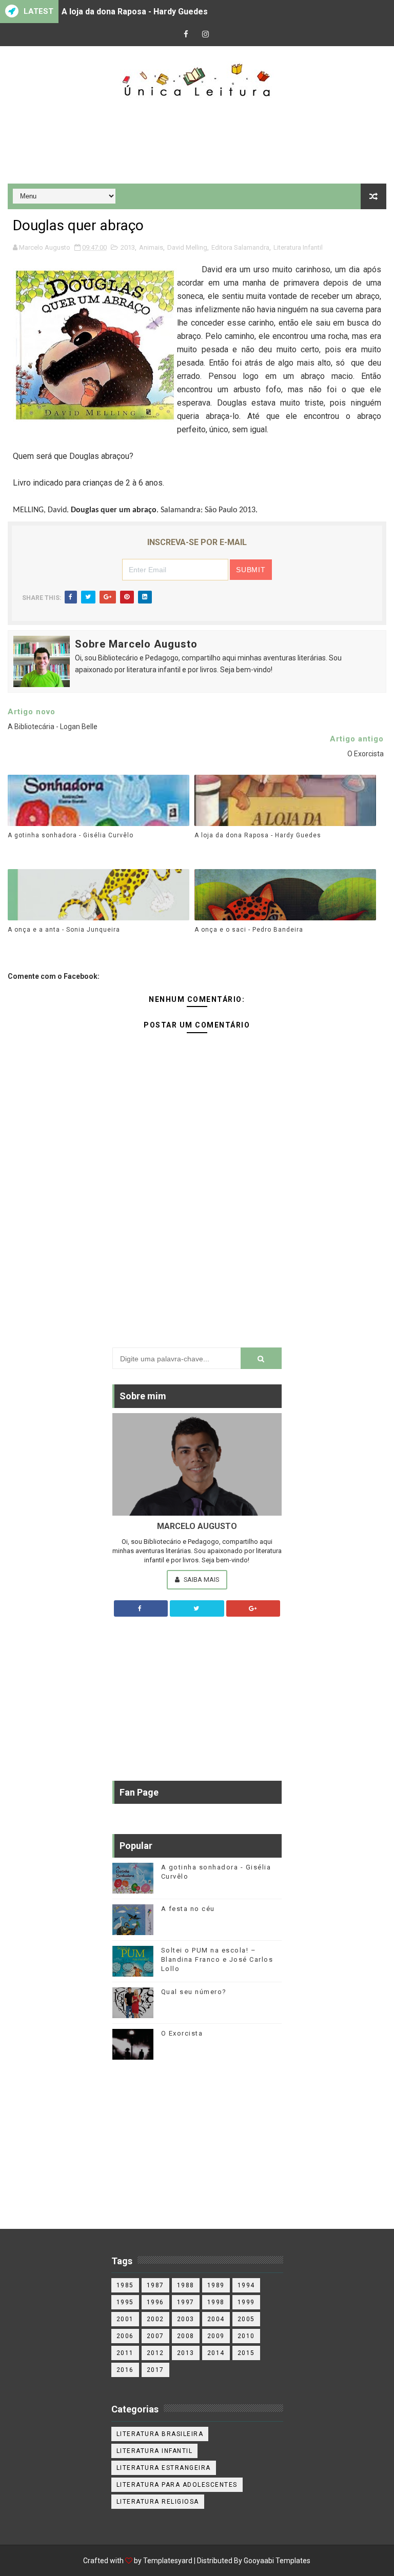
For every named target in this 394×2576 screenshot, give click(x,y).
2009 (216, 2336)
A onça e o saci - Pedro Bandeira (249, 930)
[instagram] (206, 35)
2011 (125, 2353)
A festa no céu (188, 1909)
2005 (246, 2319)
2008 (186, 2336)
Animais (151, 247)
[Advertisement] (197, 142)
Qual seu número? (194, 1992)
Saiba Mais (201, 1579)
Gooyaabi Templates (277, 2561)
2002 (155, 2319)
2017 (155, 2370)
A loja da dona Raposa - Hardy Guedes (135, 12)
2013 (128, 247)
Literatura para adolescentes (177, 2485)
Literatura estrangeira (164, 2468)
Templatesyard (168, 2561)
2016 (125, 2370)
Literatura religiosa (158, 2502)
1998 (216, 2302)
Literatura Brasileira (160, 2434)
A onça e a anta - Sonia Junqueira (64, 930)
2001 (125, 2319)
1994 (246, 2285)
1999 (246, 2302)
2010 (246, 2336)
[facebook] (186, 35)
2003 (186, 2319)
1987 (155, 2285)
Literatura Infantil (298, 247)
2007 (155, 2336)
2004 (216, 2319)
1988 (186, 2285)
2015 (246, 2353)
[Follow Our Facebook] (141, 1608)
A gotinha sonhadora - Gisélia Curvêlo (71, 835)
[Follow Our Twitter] (197, 1608)
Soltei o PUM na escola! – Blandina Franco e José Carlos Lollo (217, 1959)
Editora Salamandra (240, 247)
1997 (186, 2302)
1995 (125, 2302)
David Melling (187, 247)
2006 (125, 2336)
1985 (125, 2285)
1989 (216, 2285)
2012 (155, 2353)
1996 (155, 2302)
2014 (216, 2353)
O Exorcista (182, 2033)
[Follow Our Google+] (253, 1608)
